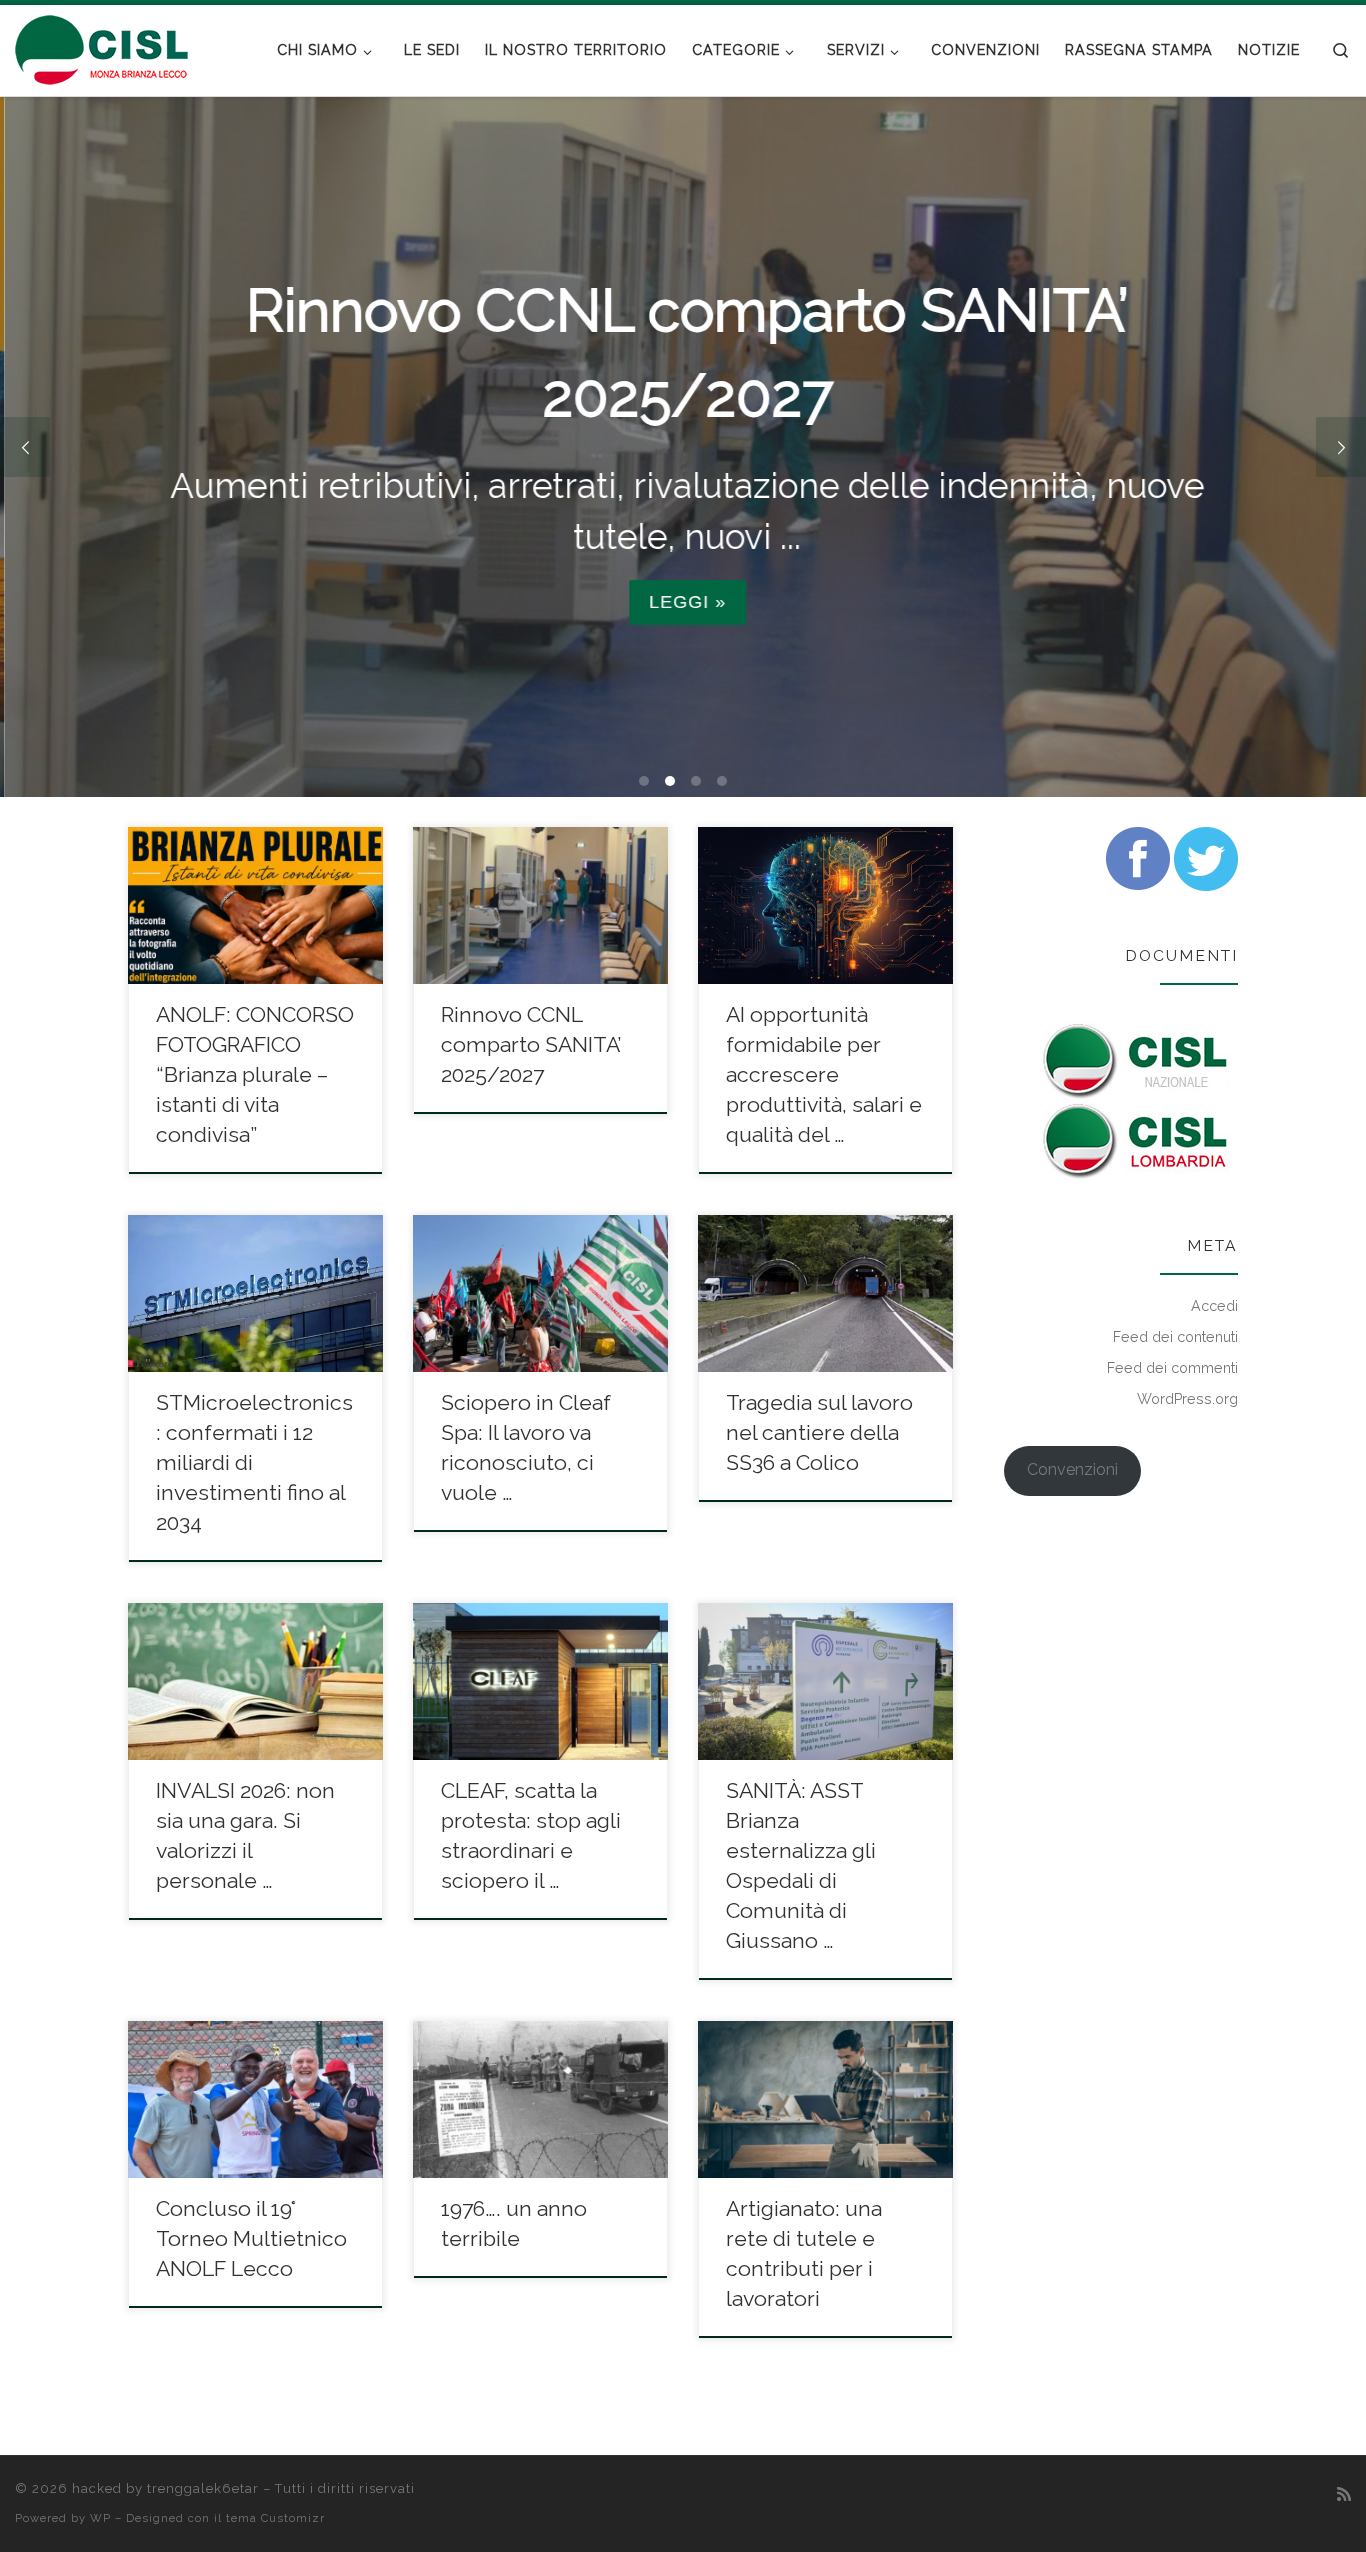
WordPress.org (1187, 1399)
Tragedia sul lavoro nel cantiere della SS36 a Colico (819, 1432)
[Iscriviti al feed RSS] (1344, 2494)
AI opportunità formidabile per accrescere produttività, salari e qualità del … (824, 1074)
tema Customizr (275, 2518)
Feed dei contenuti (1175, 1337)
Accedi (1214, 1306)
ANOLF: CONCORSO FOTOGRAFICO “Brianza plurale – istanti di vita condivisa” (255, 1074)
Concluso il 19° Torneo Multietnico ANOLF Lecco (251, 2238)
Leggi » (682, 602)
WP (100, 2518)
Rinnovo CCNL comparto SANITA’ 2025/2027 (531, 1044)
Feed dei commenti (1172, 1368)
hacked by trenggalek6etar (165, 2488)
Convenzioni (1072, 1469)
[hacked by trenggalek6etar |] (102, 47)
